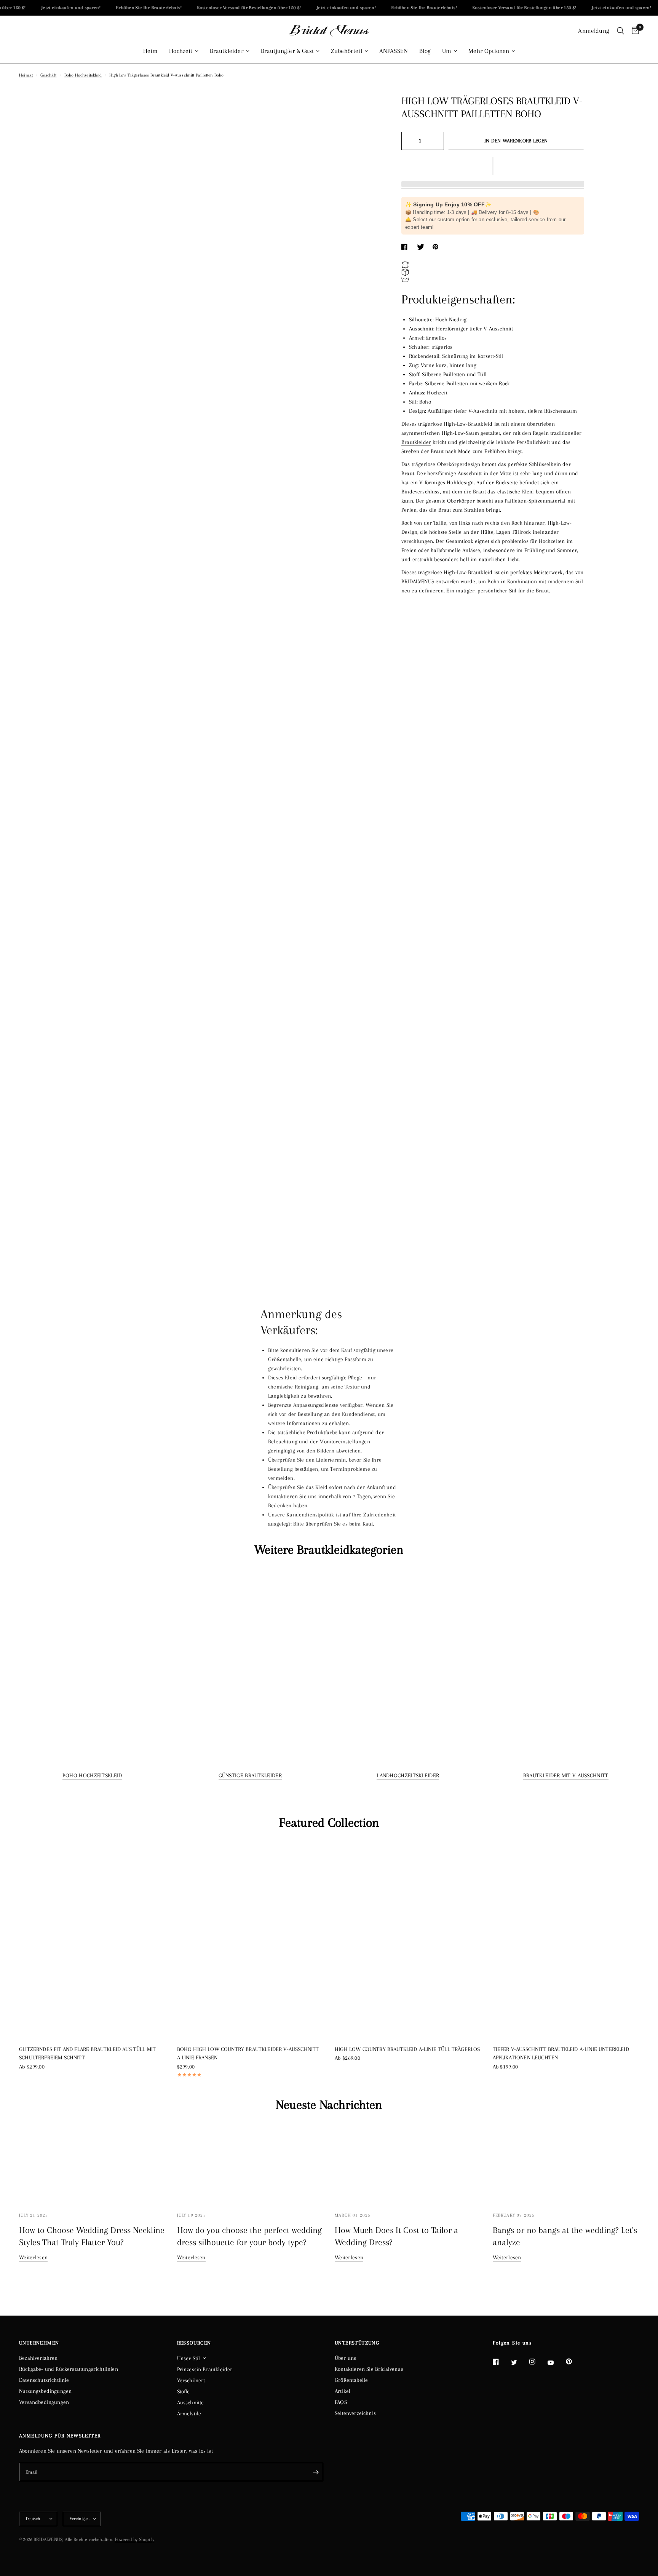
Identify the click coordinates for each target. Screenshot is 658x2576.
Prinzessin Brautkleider (205, 2369)
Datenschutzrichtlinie (44, 2380)
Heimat (26, 75)
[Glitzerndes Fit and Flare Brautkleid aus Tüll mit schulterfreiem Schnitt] (92, 1939)
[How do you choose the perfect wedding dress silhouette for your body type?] (250, 2163)
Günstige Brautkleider (250, 1775)
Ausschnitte (191, 2402)
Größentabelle (351, 2380)
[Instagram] (538, 2362)
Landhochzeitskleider (408, 1775)
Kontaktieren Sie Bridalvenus (369, 2369)
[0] (633, 31)
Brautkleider (227, 51)
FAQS (341, 2402)
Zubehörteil (347, 51)
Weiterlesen (33, 2257)
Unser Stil (189, 2358)
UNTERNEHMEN (39, 2343)
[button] (493, 166)
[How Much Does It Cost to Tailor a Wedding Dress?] (408, 2163)
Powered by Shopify (135, 2539)
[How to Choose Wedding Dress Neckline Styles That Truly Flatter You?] (92, 2163)
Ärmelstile (189, 2413)
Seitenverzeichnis (355, 2413)
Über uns (345, 2358)
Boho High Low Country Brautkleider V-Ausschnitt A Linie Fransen (248, 2053)
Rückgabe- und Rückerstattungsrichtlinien (69, 2369)
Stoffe (184, 2391)
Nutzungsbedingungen (45, 2391)
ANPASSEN (394, 51)
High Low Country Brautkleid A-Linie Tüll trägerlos (407, 2049)
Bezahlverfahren (38, 2358)
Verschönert (191, 2380)
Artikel (343, 2391)
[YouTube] (556, 2363)
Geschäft (48, 75)
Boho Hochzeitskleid (83, 75)
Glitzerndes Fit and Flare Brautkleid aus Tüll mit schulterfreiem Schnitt (87, 2053)
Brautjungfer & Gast (287, 51)
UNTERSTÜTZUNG (357, 2343)
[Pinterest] (574, 2362)
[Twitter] (519, 2362)
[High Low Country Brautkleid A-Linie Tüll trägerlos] (408, 1940)
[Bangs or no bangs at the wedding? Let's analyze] (566, 2163)
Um (447, 51)
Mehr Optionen (489, 51)
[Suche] (620, 31)
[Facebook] (501, 2362)
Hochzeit (181, 51)
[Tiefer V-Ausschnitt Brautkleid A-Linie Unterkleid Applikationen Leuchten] (566, 1940)
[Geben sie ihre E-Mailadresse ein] (316, 2472)
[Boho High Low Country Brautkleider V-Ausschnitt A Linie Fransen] (250, 1940)
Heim (151, 51)
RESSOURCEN (194, 2343)
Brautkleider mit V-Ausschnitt (566, 1775)
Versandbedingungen (44, 2402)
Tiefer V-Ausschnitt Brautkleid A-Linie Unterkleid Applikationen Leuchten (561, 2053)
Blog (425, 51)
